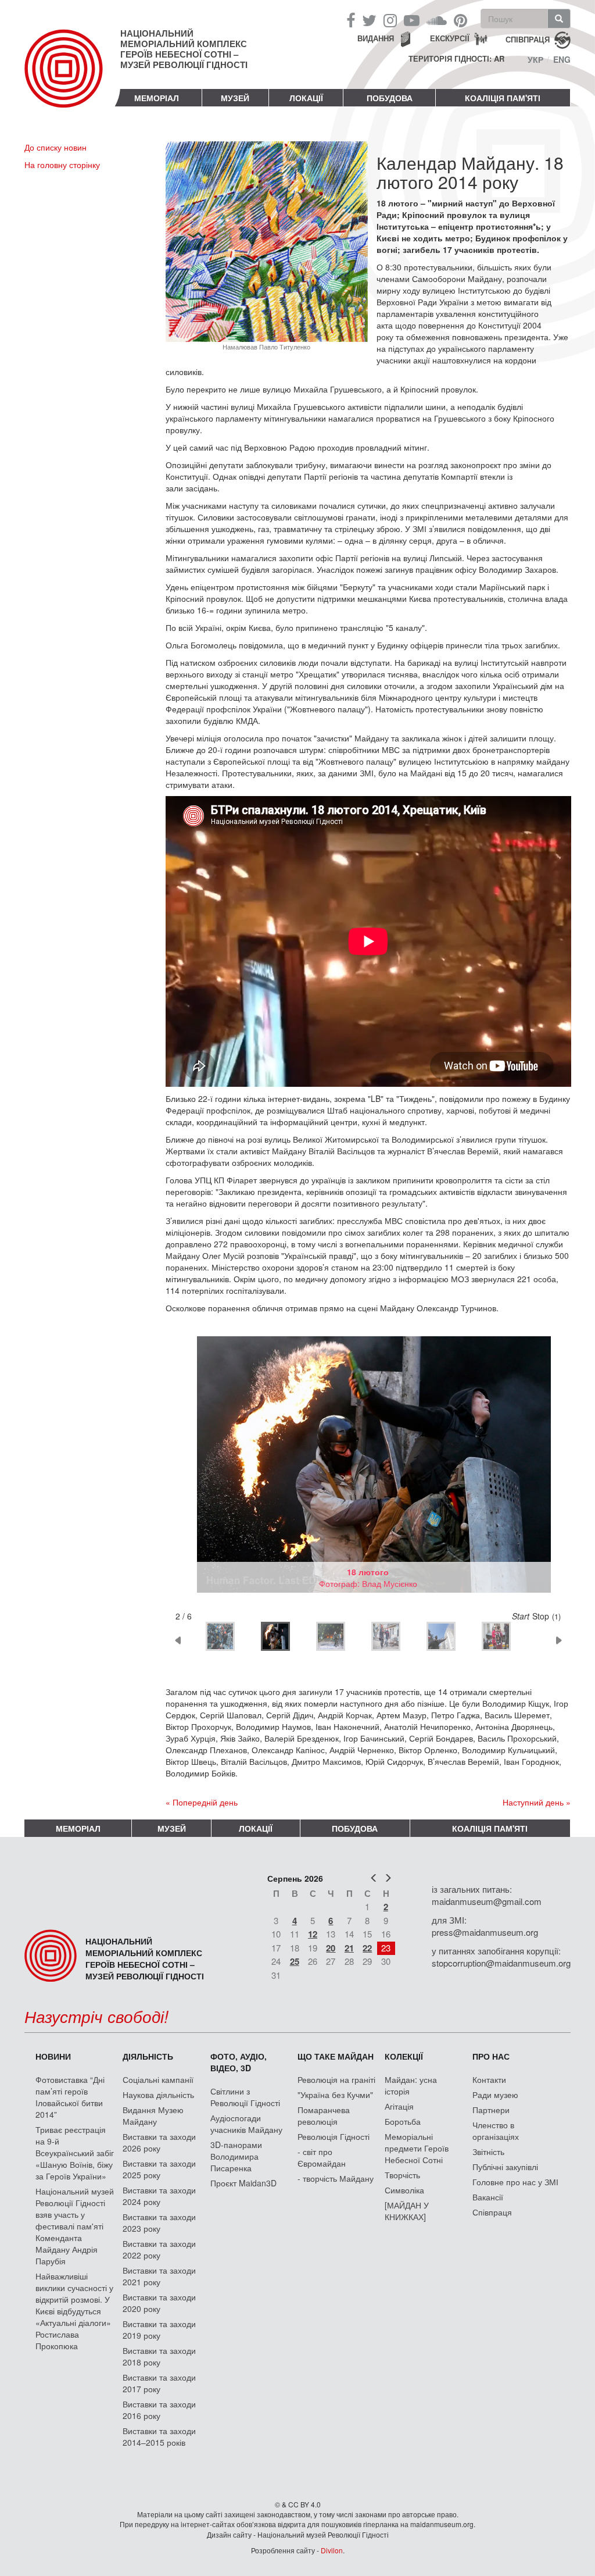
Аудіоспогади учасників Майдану (246, 2124)
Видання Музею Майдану (153, 2115)
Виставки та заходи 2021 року (159, 2276)
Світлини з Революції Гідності (245, 2097)
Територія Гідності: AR (456, 59)
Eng (562, 59)
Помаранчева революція (324, 2115)
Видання (376, 38)
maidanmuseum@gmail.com (487, 1901)
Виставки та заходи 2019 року (159, 2329)
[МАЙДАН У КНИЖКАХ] (407, 2211)
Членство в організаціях (496, 2131)
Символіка (404, 2190)
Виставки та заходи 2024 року (159, 2196)
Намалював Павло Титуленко (266, 347)
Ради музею (495, 2095)
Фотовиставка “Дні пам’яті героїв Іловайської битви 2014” (70, 2097)
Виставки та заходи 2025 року (159, 2169)
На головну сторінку (62, 165)
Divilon (332, 2550)
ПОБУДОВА (390, 98)
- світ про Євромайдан (322, 2157)
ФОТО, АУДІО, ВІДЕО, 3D (239, 2062)
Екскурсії (450, 38)
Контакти (489, 2079)
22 (367, 1948)
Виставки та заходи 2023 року (159, 2222)
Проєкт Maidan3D (243, 2183)
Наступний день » (537, 1802)
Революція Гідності (334, 2136)
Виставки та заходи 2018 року (159, 2356)
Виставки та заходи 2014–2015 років (159, 2436)
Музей (235, 98)
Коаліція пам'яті (503, 98)
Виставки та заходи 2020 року (159, 2303)
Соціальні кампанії (158, 2079)
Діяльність (148, 2056)
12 (313, 1934)
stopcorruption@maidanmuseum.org (501, 1963)
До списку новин (55, 147)
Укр (535, 59)
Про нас (491, 2056)
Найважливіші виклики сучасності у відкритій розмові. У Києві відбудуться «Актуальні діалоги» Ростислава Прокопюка (74, 2311)
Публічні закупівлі (505, 2167)
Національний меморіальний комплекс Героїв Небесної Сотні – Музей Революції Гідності (184, 49)
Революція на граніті (336, 2079)
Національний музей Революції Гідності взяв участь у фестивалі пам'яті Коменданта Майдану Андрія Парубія (75, 2226)
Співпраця (492, 2212)
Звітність (488, 2152)
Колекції (404, 2056)
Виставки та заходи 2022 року (159, 2249)
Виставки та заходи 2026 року (159, 2142)
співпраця (528, 39)
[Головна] (72, 78)
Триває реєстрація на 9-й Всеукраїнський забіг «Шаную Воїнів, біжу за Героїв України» (75, 2153)
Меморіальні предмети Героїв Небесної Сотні (417, 2148)
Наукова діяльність (158, 2095)
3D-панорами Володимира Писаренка (236, 2156)
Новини (53, 2056)
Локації (306, 98)
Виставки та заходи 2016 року (159, 2410)
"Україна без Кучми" (335, 2095)
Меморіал (157, 98)
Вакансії (488, 2197)
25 (295, 1961)
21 (349, 1948)
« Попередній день (202, 1802)
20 (331, 1948)
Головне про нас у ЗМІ (515, 2182)
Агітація (399, 2106)
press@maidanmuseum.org (485, 1932)
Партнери (491, 2110)
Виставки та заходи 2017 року (159, 2383)
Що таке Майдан (336, 2056)
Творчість (402, 2175)
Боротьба (403, 2121)
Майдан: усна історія (411, 2085)
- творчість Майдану (336, 2178)
